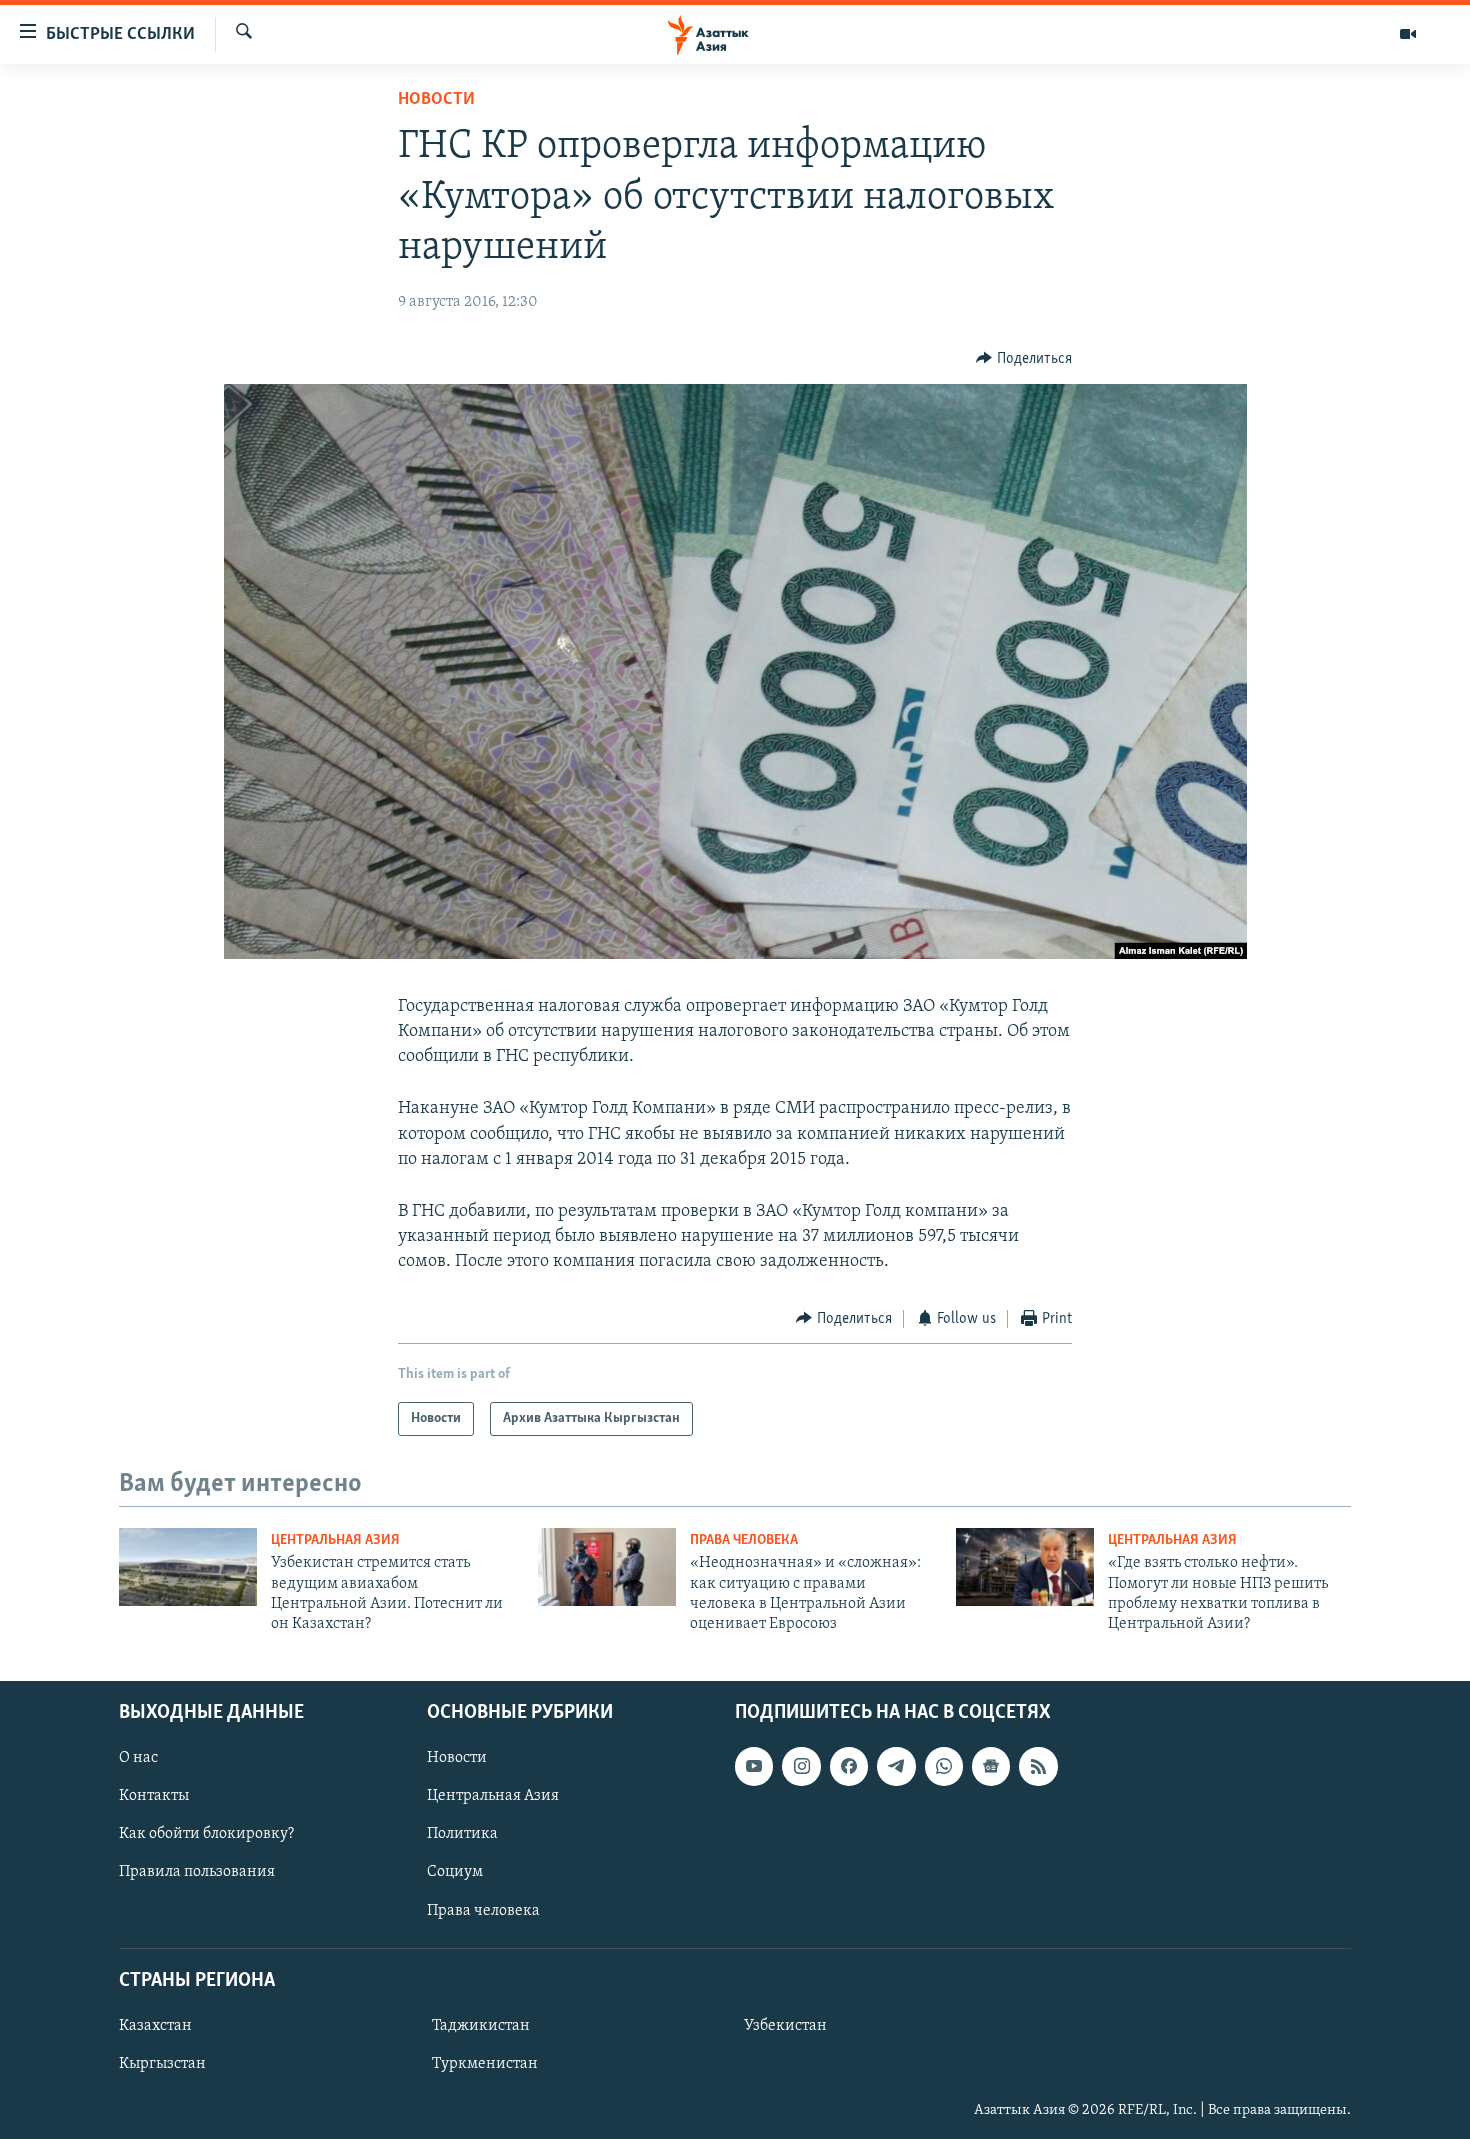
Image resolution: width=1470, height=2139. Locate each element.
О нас (138, 1758)
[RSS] (1038, 1766)
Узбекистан (785, 2026)
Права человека (744, 1540)
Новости (436, 100)
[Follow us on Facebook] (849, 1766)
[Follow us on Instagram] (801, 1766)
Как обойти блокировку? (206, 1834)
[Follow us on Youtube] (754, 1766)
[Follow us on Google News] (991, 1766)
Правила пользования (197, 1872)
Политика (462, 1834)
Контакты (154, 1796)
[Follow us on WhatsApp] (944, 1766)
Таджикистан (481, 2026)
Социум (455, 1872)
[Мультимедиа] (1408, 34)
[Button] (1024, 359)
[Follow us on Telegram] (896, 1766)
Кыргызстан (162, 2064)
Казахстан (155, 2026)
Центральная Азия (335, 1540)
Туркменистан (485, 2064)
